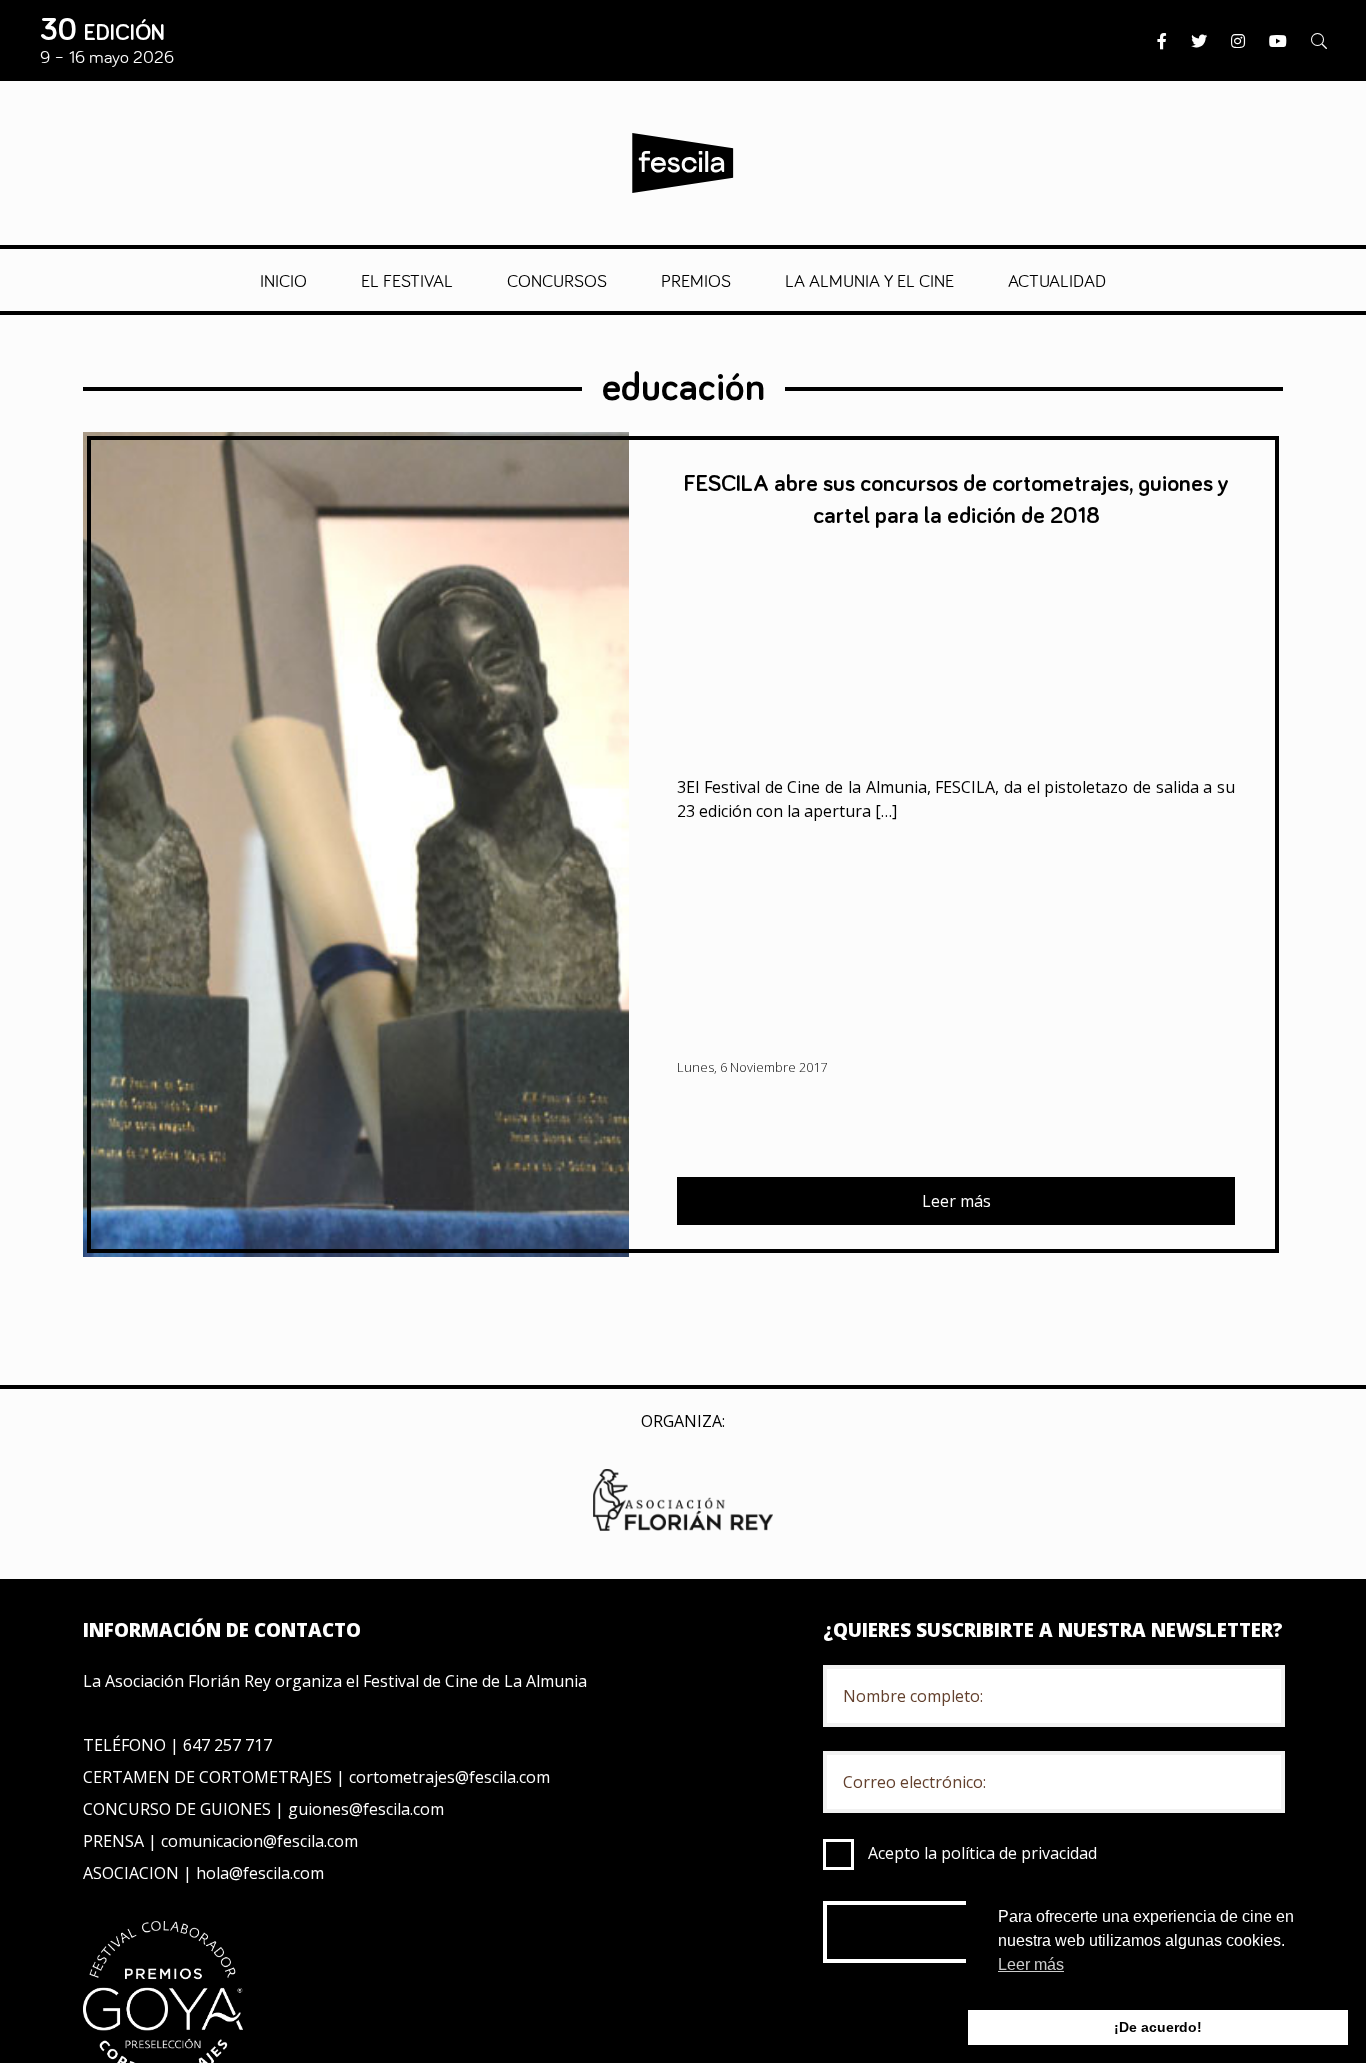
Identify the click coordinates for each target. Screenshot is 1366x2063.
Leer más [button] (1031, 1964)
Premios (696, 280)
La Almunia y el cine (869, 280)
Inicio (283, 280)
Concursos (557, 280)
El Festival (407, 280)
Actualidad (1057, 280)
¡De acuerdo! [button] (1158, 2027)
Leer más (956, 1201)
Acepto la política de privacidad (982, 1853)
